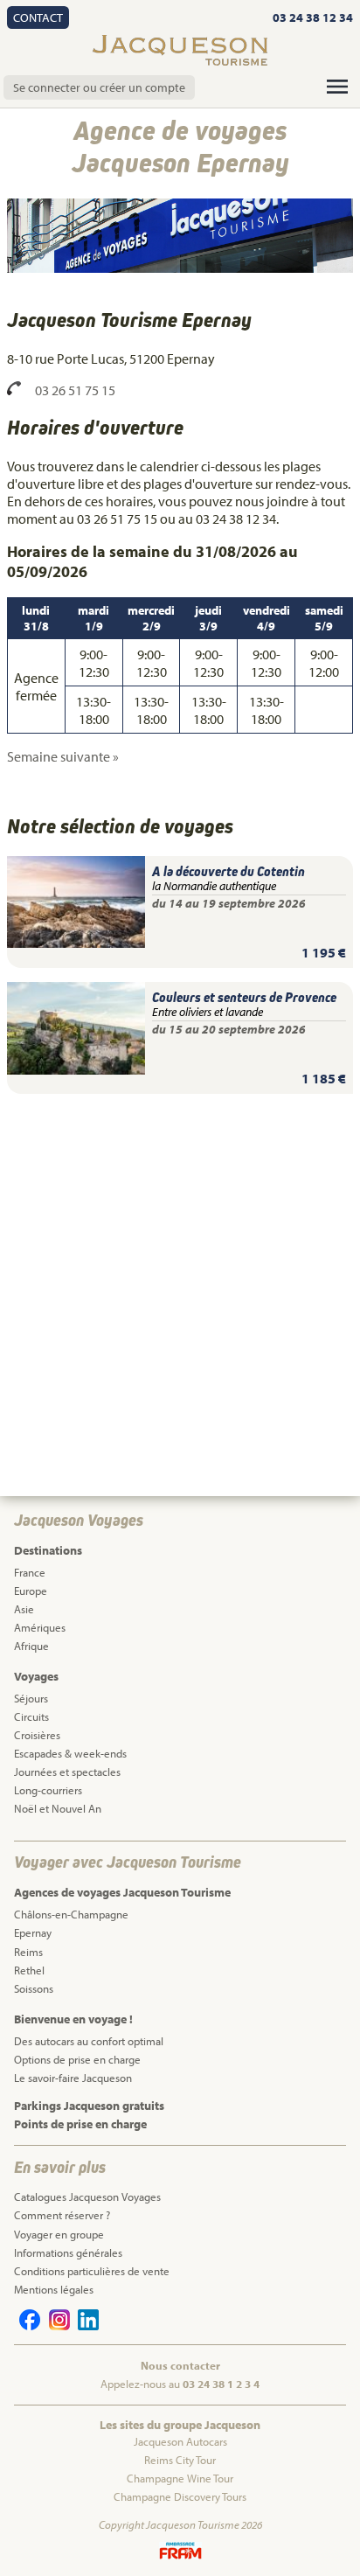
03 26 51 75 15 (75, 390)
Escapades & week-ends (70, 1753)
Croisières (37, 1735)
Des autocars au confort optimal (89, 2041)
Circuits (31, 1716)
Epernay (33, 1932)
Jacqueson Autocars (180, 2441)
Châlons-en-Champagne (71, 1914)
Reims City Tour (180, 2460)
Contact (38, 17)
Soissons (34, 1988)
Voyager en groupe (59, 2234)
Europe (31, 1591)
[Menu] (337, 87)
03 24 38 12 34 (312, 17)
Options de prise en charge (77, 2059)
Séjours (31, 1698)
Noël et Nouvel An (58, 1808)
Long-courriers (48, 1790)
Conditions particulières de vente (92, 2271)
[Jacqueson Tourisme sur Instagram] (56, 2326)
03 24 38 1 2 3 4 (221, 2384)
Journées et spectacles (67, 1772)
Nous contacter (180, 2365)
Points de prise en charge (80, 2124)
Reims (28, 1952)
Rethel (29, 1970)
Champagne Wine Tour (180, 2478)
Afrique (31, 1646)
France (30, 1572)
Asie (24, 1609)
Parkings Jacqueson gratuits (89, 2106)
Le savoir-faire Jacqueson (73, 2078)
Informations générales (68, 2252)
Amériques (40, 1627)
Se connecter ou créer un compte (99, 87)
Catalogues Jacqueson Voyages (87, 2197)
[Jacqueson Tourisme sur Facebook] (27, 2326)
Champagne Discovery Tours (180, 2496)
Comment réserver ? (62, 2215)
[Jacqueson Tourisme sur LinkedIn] (86, 2326)
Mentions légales (54, 2289)
